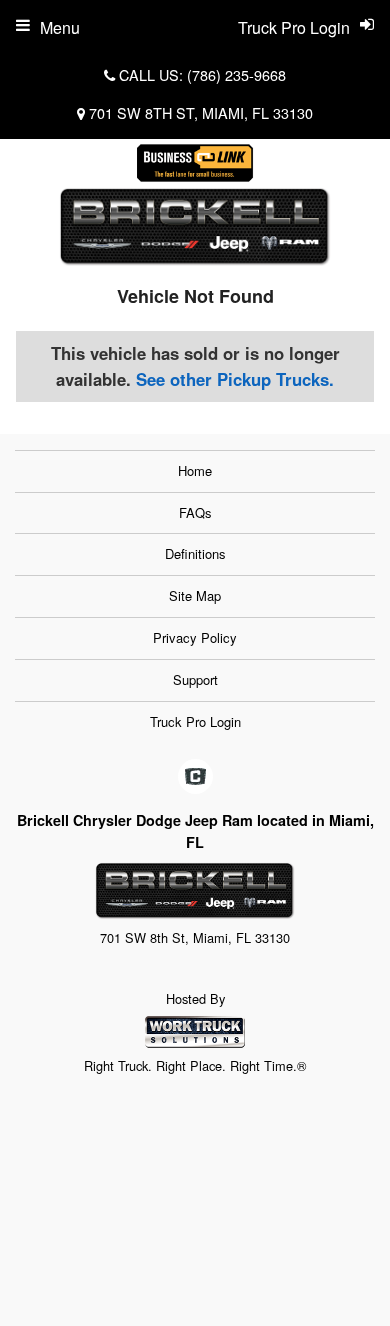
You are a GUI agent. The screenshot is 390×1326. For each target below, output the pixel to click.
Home (195, 470)
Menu (60, 27)
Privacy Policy (195, 637)
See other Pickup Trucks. (235, 379)
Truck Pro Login (195, 721)
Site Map (195, 595)
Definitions (195, 553)
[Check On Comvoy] (195, 778)
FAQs (195, 512)
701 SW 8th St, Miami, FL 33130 (201, 112)
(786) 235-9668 (236, 74)
